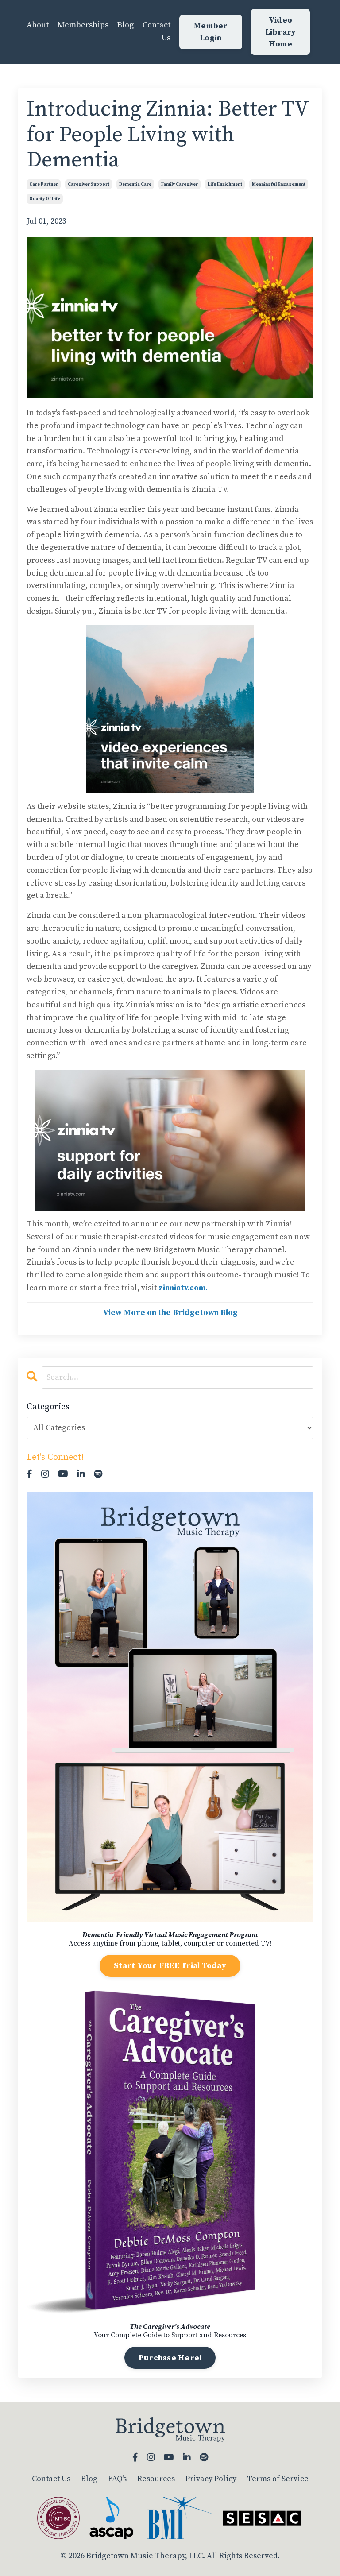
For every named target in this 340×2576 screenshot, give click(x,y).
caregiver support (89, 184)
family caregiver (180, 184)
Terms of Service (278, 2479)
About (38, 25)
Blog (126, 25)
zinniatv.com (182, 1288)
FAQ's (117, 2479)
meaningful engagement (279, 184)
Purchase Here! (170, 2358)
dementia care (135, 184)
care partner (44, 184)
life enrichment (225, 184)
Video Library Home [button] (281, 32)
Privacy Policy (211, 2479)
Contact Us (156, 31)
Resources (156, 2479)
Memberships (83, 25)
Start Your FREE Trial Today (170, 1966)
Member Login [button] (211, 32)
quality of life (45, 199)
